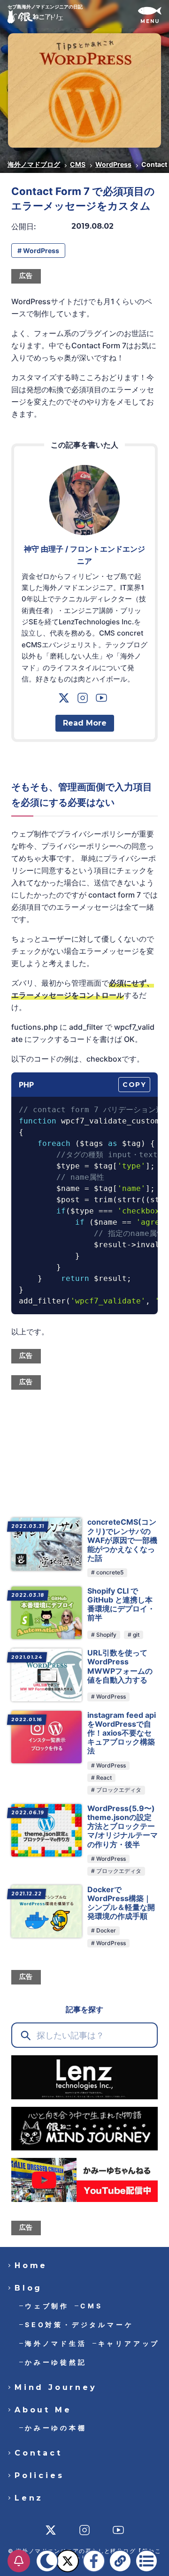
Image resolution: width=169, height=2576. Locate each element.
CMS (78, 164)
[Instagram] (84, 700)
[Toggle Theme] (47, 2561)
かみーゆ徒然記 (56, 2362)
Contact (38, 2453)
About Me (43, 2410)
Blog (28, 2288)
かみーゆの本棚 (56, 2428)
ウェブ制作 (47, 2306)
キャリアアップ (129, 2343)
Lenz (29, 2498)
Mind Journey (56, 2388)
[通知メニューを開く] (19, 2561)
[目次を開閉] (146, 2561)
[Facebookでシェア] (94, 2561)
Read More (85, 723)
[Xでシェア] (68, 2561)
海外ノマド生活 (56, 2343)
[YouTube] (103, 700)
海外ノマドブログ (34, 164)
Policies (39, 2476)
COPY (134, 1085)
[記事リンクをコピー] (120, 2561)
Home (31, 2266)
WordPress (113, 164)
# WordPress (38, 251)
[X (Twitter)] (66, 700)
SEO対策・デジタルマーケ (79, 2325)
